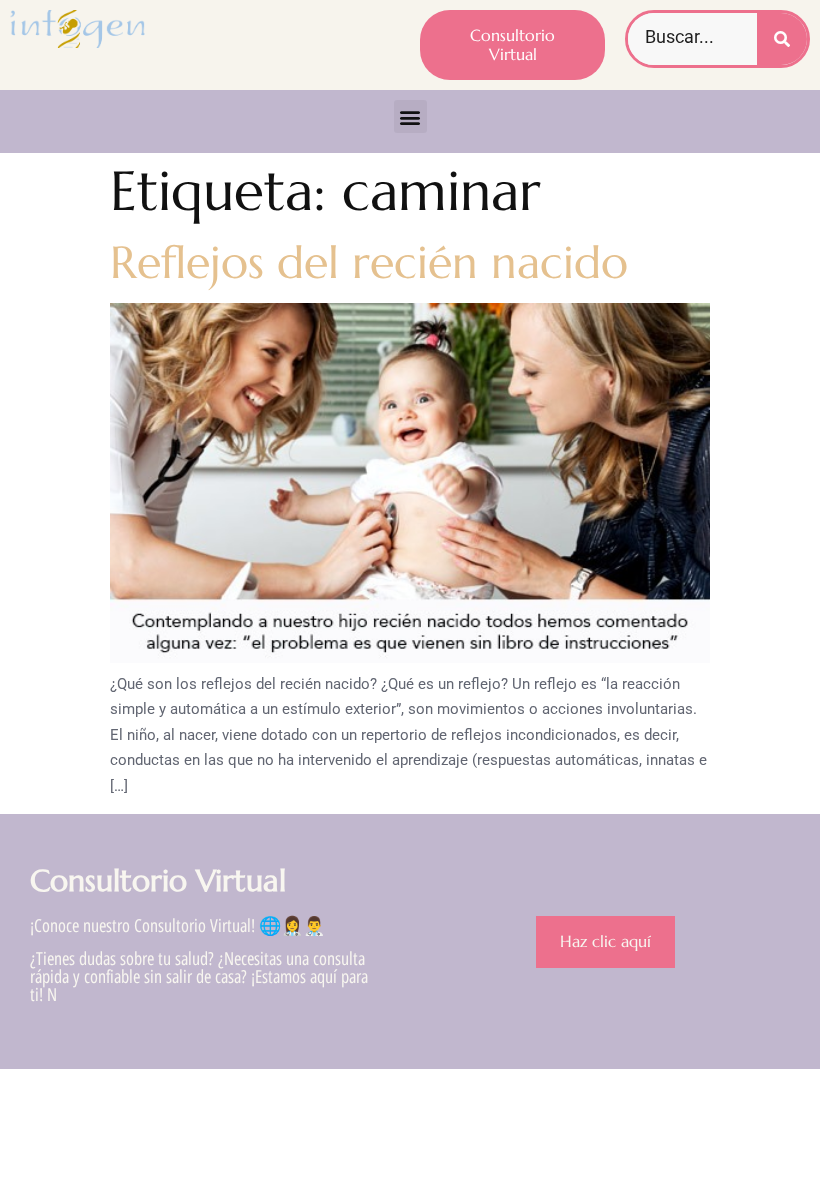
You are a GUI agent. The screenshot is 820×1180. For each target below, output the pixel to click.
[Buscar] (782, 39)
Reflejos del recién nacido (369, 262)
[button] (410, 116)
